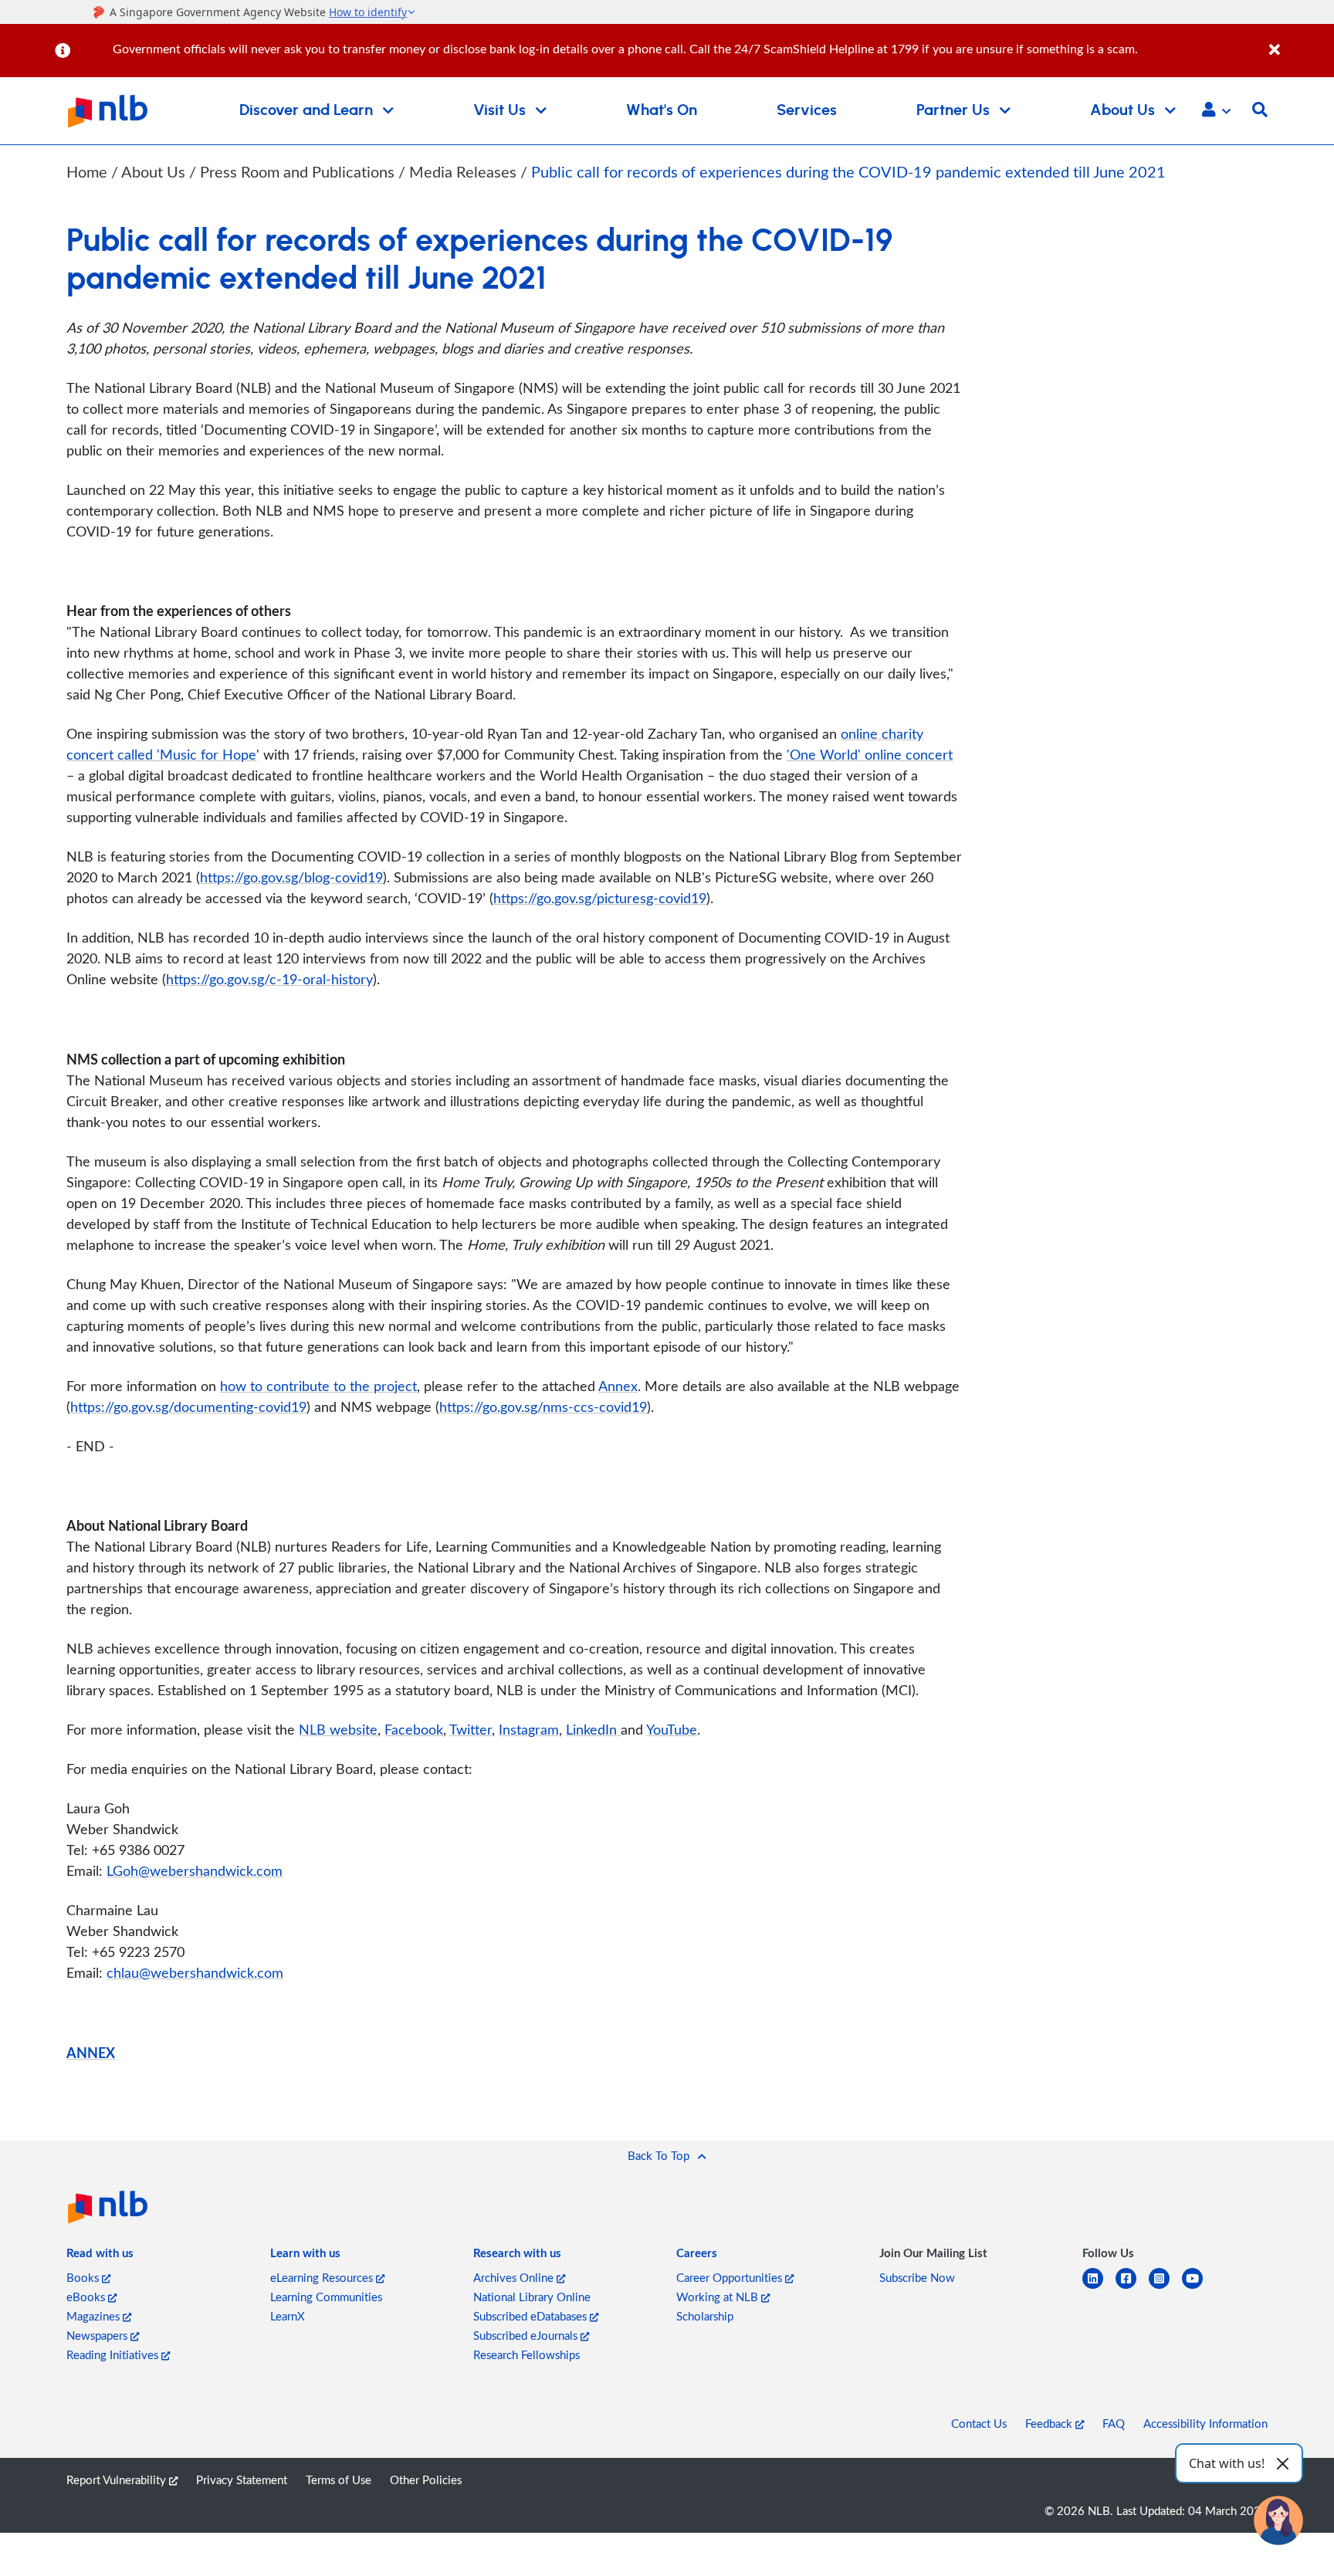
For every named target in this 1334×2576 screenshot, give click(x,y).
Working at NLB (719, 2297)
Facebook (414, 1729)
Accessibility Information (1205, 2423)
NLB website (338, 1729)
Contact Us (979, 2423)
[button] (1216, 111)
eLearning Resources (323, 2277)
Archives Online (515, 2277)
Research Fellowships (526, 2354)
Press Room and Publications (299, 172)
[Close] (1299, 41)
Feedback (1050, 2423)
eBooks (87, 2297)
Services (807, 110)
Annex (618, 1386)
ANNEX (91, 2052)
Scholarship (705, 2316)
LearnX (288, 2316)
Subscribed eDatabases (532, 2316)
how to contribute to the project (318, 1386)
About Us (155, 172)
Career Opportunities (731, 2277)
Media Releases (465, 172)
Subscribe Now (917, 2277)
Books (84, 2277)
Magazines (95, 2316)
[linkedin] (1099, 2288)
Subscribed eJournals (527, 2335)
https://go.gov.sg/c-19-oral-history (269, 979)
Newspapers (98, 2335)
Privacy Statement (242, 2480)
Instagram (529, 1729)
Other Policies (426, 2480)
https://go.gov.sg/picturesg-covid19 (600, 898)
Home (87, 172)
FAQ (1114, 2423)
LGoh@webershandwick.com (195, 1870)
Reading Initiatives (114, 2354)
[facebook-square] (1132, 2288)
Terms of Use (339, 2480)
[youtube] (1199, 2288)
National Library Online (532, 2297)
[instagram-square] (1165, 2288)
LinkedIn (593, 1729)
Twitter (471, 1729)
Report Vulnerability (118, 2480)
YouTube (672, 1729)
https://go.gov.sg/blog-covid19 (291, 877)
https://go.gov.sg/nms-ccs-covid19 (543, 1406)
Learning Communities (326, 2297)
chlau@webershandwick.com (195, 1972)
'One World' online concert (870, 754)
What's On (662, 110)
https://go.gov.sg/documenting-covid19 (188, 1406)
